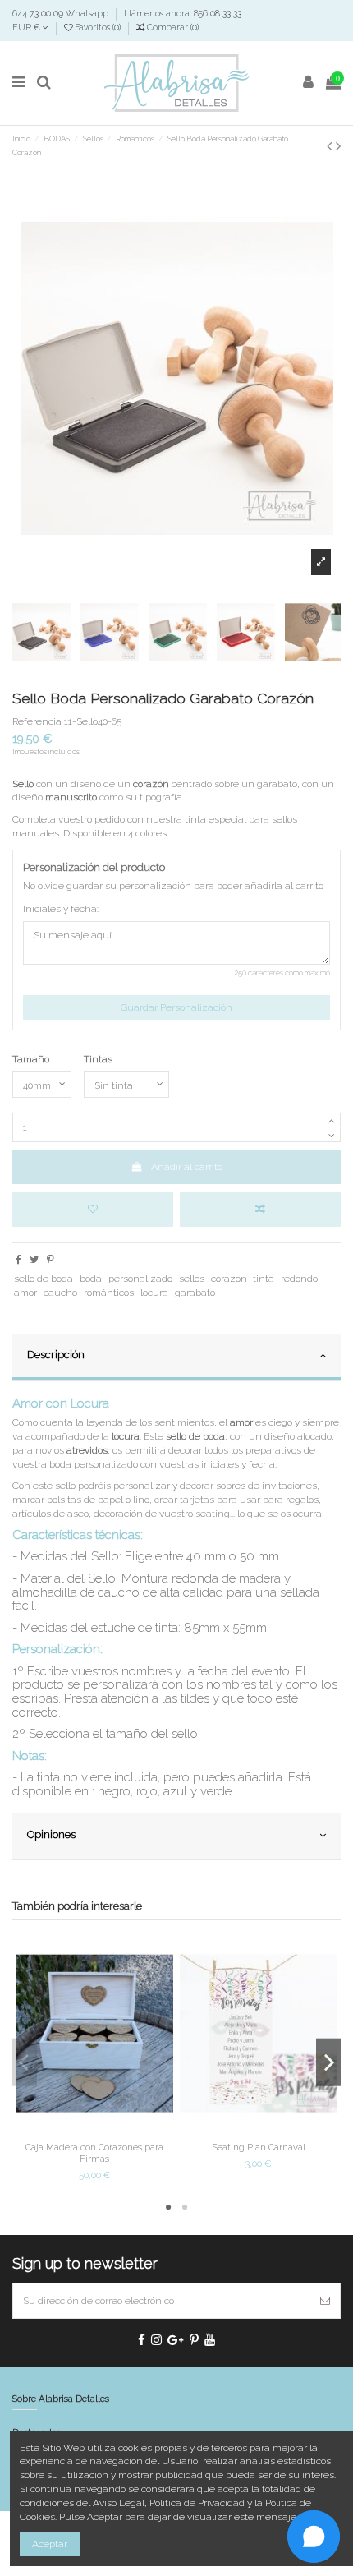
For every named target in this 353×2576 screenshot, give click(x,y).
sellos (192, 1279)
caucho (60, 1293)
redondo (299, 1279)
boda (91, 1279)
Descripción (56, 1355)
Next (328, 2062)
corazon (229, 1279)
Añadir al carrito (187, 1167)
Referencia (37, 721)
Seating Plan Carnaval (259, 2147)
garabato (195, 1293)
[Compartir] (18, 1260)
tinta (264, 1279)
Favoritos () (98, 27)
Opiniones (51, 1834)
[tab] (176, 1357)
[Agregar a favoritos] (93, 1210)
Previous (25, 2062)
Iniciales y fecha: (61, 909)
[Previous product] (331, 146)
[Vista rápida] (114, 2131)
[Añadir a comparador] (260, 1210)
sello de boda (44, 1279)
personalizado (140, 1279)
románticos (109, 1293)
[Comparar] (94, 2131)
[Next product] (338, 146)
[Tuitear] (34, 1260)
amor (25, 1293)
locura (154, 1293)
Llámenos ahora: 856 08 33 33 (183, 13)
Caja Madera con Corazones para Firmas (94, 2152)
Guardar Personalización (176, 1007)
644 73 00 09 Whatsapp (62, 13)
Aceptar (50, 2544)
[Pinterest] (50, 1260)
